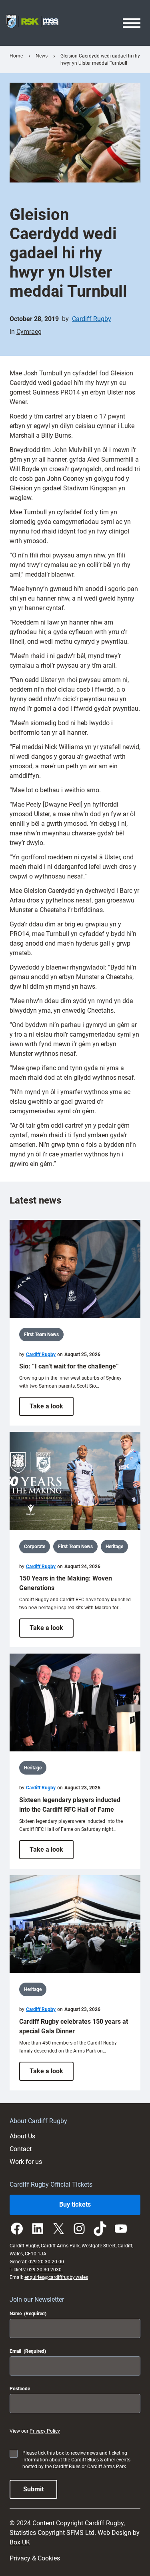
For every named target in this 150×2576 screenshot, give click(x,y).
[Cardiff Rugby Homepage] (32, 23)
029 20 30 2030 (45, 2270)
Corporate (35, 1547)
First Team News (41, 1335)
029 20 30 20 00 (46, 2262)
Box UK (20, 2542)
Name (28, 2314)
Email (28, 2351)
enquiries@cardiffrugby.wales (56, 2277)
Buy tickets (75, 2204)
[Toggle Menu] (132, 23)
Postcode (20, 2389)
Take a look (52, 1409)
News (42, 56)
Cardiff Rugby (92, 319)
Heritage (114, 1547)
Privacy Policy (45, 2431)
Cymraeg (29, 332)
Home (16, 56)
